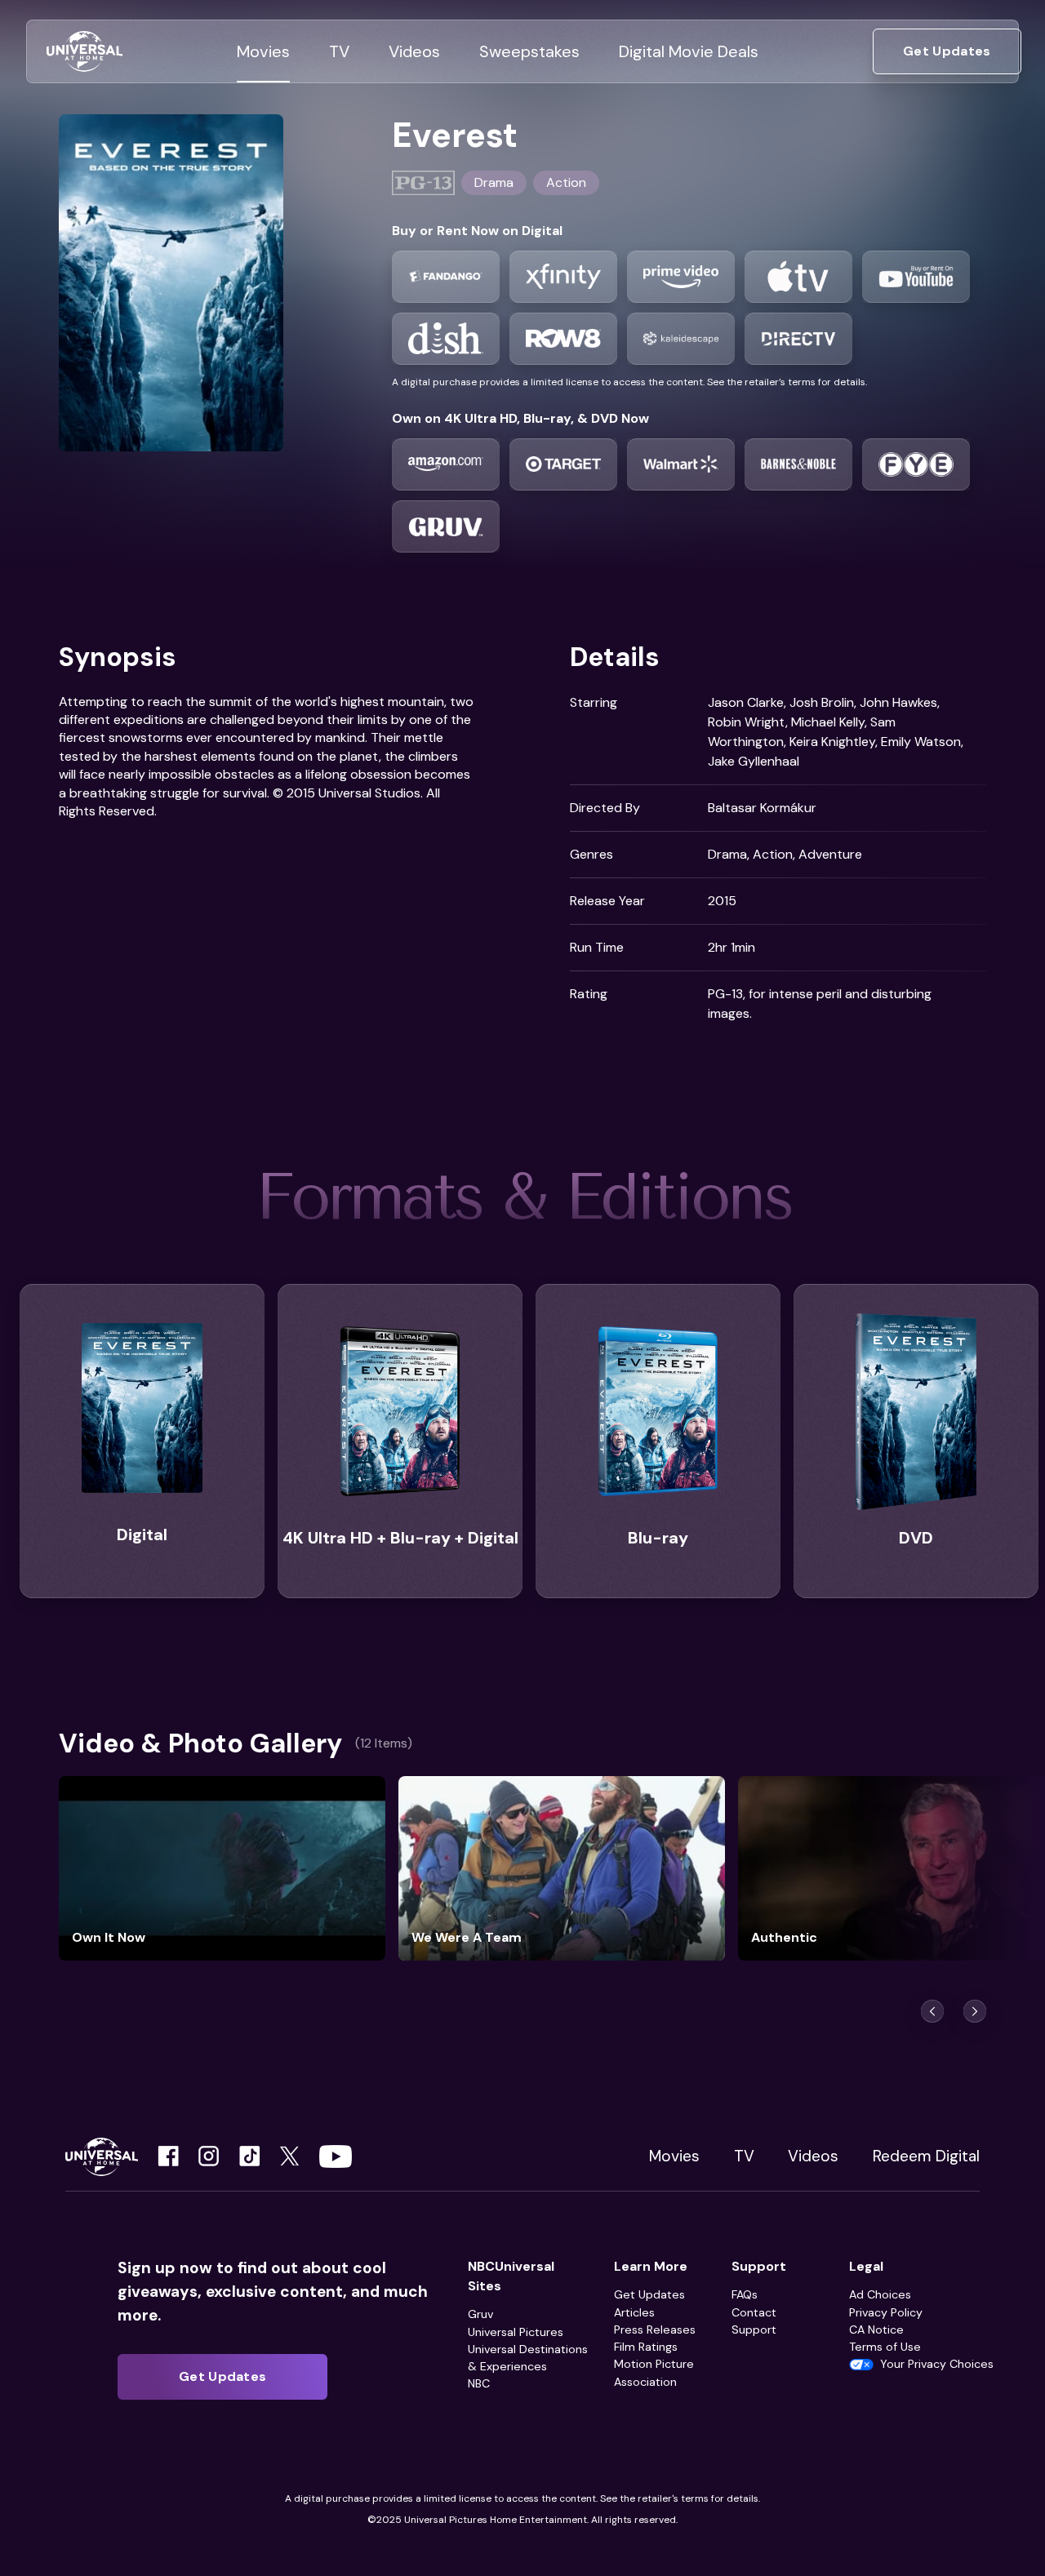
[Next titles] (975, 2011)
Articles (634, 2312)
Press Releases (655, 2330)
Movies (674, 2156)
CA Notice (876, 2330)
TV (744, 2156)
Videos (813, 2156)
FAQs (745, 2294)
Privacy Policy (886, 2312)
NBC (479, 2383)
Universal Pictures (516, 2332)
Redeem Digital (926, 2156)
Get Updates (649, 2294)
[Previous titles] (932, 2011)
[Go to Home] (84, 52)
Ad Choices (880, 2294)
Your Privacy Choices (937, 2364)
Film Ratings (646, 2347)
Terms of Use (885, 2347)
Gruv (480, 2314)
